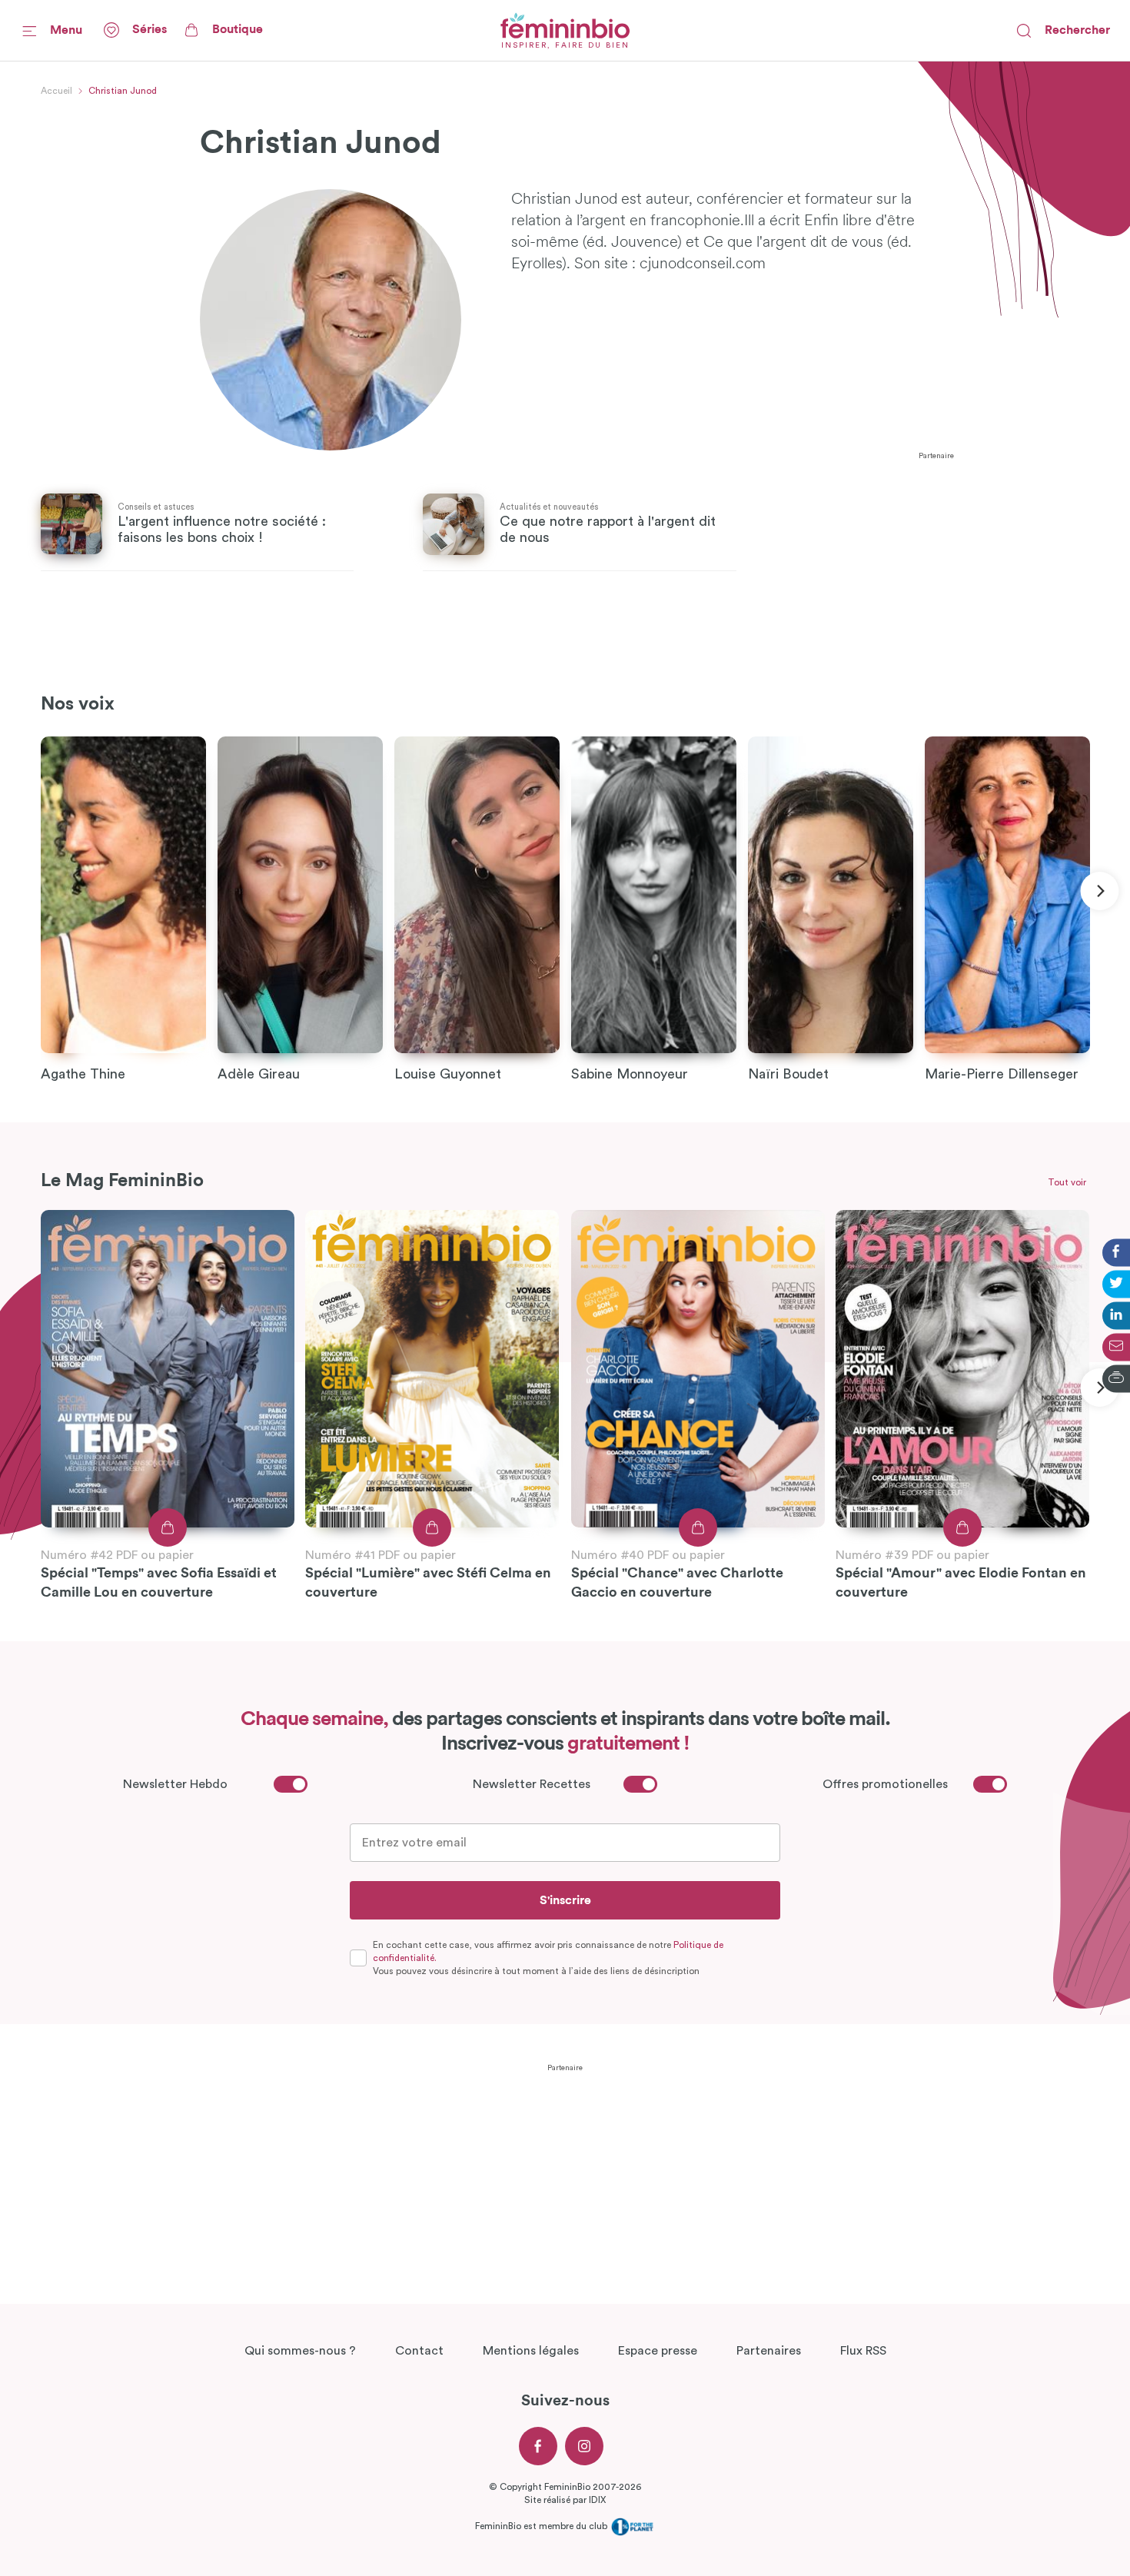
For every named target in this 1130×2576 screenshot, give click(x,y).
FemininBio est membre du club (542, 2526)
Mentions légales (531, 2351)
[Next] (1099, 891)
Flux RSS (863, 2351)
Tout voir (1067, 1182)
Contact (419, 2351)
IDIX (597, 2500)
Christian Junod (123, 91)
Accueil (56, 91)
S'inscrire (565, 1900)
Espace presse (658, 2351)
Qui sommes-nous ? (300, 2351)
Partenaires (769, 2351)
